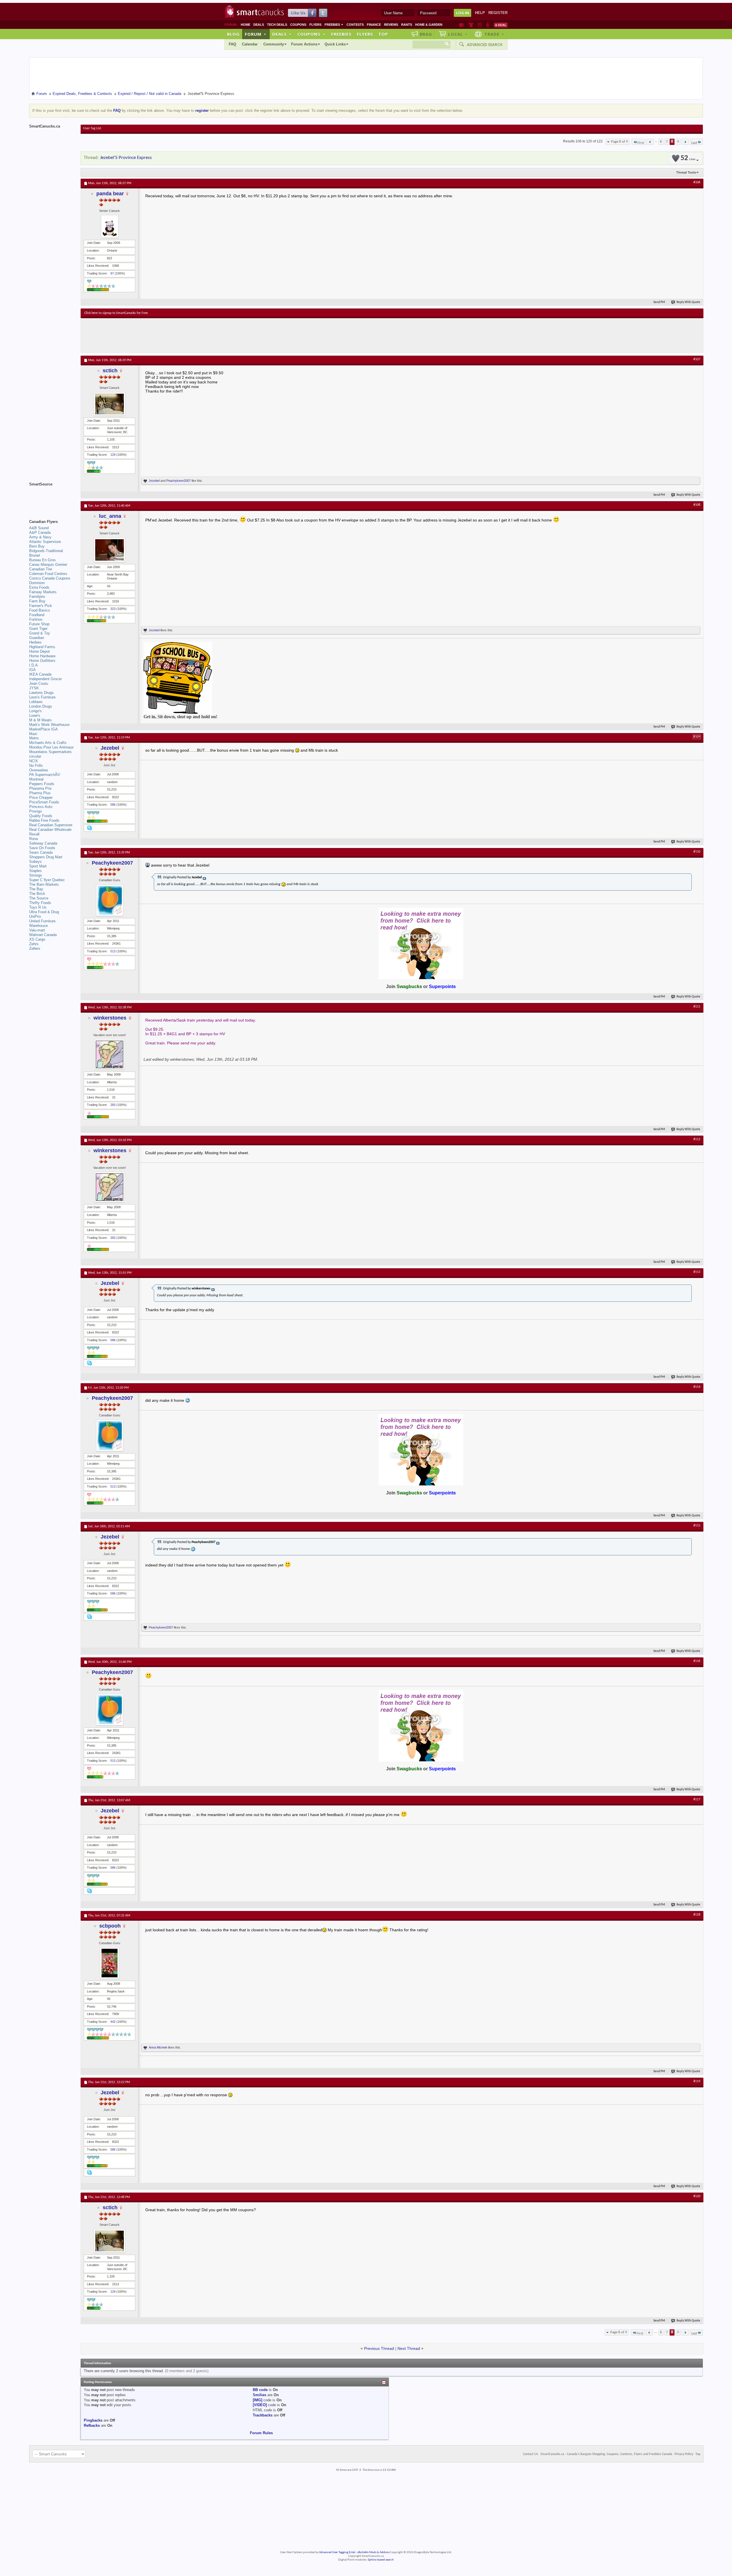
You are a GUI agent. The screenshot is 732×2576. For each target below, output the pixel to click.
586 (113, 805)
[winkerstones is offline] (110, 1054)
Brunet (35, 555)
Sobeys (35, 862)
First (641, 143)
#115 (697, 1526)
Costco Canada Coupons (50, 578)
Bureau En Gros (42, 560)
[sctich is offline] (110, 404)
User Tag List (92, 128)
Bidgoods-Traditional (46, 551)
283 (113, 1105)
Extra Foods (39, 587)
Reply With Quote (688, 302)
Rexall (34, 834)
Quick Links (335, 44)
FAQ (232, 44)
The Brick (37, 894)
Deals (259, 25)
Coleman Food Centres (48, 574)
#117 (697, 1799)
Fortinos (36, 619)
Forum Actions (304, 44)
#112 (697, 1139)
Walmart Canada (43, 935)
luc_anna (110, 516)
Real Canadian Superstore (51, 825)
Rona (33, 839)
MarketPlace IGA (43, 729)
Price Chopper (41, 798)
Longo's (35, 711)
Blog (233, 34)
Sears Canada (41, 852)
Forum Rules (261, 2433)
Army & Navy (40, 537)
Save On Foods (42, 848)
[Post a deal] (501, 25)
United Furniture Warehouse (42, 923)
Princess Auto (41, 807)
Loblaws (36, 702)
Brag (426, 34)
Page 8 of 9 (619, 142)
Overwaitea (38, 770)
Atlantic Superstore (45, 542)
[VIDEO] (260, 2405)
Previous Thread (379, 2348)
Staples (35, 871)
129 (113, 455)
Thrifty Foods (40, 903)
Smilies (259, 2395)
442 (113, 2022)
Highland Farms (42, 647)
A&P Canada (40, 532)
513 (113, 951)
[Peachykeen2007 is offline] (110, 900)
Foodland (37, 615)
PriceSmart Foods (44, 802)
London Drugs (41, 706)
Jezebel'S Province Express (126, 158)
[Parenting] (488, 25)
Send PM (659, 302)
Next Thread (409, 2348)
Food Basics (40, 610)
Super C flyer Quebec (47, 880)
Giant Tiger (38, 629)
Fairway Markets (43, 592)
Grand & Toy (40, 633)
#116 (697, 1661)
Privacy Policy (684, 2454)
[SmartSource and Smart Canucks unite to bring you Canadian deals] (52, 497)
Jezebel (154, 481)
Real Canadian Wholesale (50, 830)
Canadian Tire (41, 569)
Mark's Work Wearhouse (49, 725)
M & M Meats (40, 720)
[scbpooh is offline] (110, 1963)
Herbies (35, 642)
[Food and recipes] (480, 25)
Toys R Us (38, 907)
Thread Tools (686, 172)
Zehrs (34, 944)
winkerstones (110, 1018)
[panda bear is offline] (110, 226)
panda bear (110, 194)
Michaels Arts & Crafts (48, 743)
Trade (494, 34)
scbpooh (110, 1926)
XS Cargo (37, 939)
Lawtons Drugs (41, 693)
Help (480, 13)
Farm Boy (37, 601)
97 (112, 273)
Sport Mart (38, 866)
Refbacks (92, 2425)
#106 (697, 182)
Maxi (33, 734)
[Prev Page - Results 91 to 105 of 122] (650, 142)
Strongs (36, 875)
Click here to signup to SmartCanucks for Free (116, 313)
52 (688, 158)
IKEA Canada (40, 674)
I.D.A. (34, 665)
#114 (697, 1387)
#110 (697, 852)
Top (383, 34)
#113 (697, 1272)
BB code (260, 2390)
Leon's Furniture (42, 697)
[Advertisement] (189, 335)
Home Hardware (42, 656)
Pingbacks (93, 2420)
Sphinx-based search (381, 2560)
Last (694, 143)
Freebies (334, 25)
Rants (407, 25)
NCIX (34, 761)
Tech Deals (277, 25)
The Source (39, 898)
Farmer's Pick (41, 606)
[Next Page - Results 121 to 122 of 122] (685, 142)
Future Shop (39, 624)
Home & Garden (429, 25)
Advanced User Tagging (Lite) (337, 2552)
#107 (697, 359)
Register (498, 13)
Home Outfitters (42, 661)
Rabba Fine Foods (44, 820)
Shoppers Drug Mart (46, 857)
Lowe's (35, 715)
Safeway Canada (43, 843)
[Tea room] (462, 25)
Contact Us (531, 2454)
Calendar (250, 44)
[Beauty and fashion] (471, 25)
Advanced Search (485, 45)
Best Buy (37, 546)
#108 (697, 505)
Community (274, 44)
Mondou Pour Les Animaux (51, 747)
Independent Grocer (45, 679)
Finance (374, 25)
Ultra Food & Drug (44, 912)
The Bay (36, 889)
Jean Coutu (39, 683)
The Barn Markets (44, 884)
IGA (32, 670)
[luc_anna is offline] (110, 550)
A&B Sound (39, 528)
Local (458, 34)
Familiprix (37, 597)
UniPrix (35, 916)
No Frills (36, 766)
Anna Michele (158, 2047)
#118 (697, 1915)
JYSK (34, 688)
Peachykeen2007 (179, 481)
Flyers (315, 25)
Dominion (37, 583)
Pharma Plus (40, 793)
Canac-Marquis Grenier (48, 565)
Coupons (298, 25)
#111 (697, 1007)
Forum (256, 34)
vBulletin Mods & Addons (373, 2552)
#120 (697, 2196)
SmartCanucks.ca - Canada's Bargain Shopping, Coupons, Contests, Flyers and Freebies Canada (606, 2454)
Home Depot (39, 651)
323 (113, 609)
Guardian (37, 638)
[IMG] (257, 2400)
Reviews (391, 25)
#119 (697, 2081)
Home (245, 25)
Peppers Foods (42, 784)
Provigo (35, 811)
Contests (355, 25)
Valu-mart (37, 930)
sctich (110, 371)
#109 (697, 737)
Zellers (35, 948)
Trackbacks (263, 2415)
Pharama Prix (40, 788)
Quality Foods (41, 816)
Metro (34, 738)
